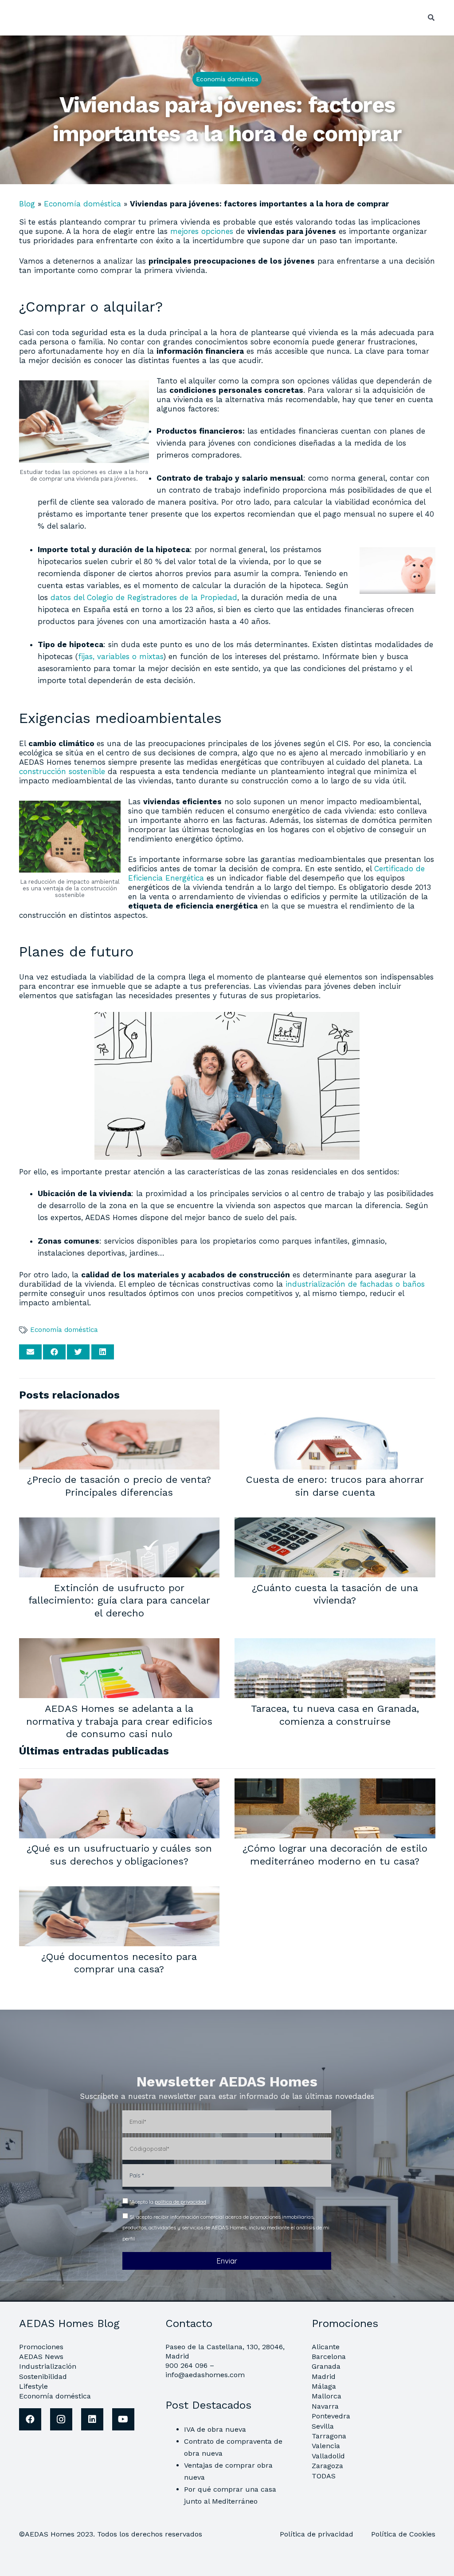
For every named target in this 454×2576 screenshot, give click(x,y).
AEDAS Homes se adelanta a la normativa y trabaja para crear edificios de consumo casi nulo (119, 1721)
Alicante (326, 2347)
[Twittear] (78, 1352)
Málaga (324, 2386)
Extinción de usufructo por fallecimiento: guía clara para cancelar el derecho (119, 1600)
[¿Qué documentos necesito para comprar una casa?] (119, 1892)
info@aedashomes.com (205, 2375)
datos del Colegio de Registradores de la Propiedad (144, 597)
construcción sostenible (62, 771)
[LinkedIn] (92, 2419)
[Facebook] (30, 2419)
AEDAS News (41, 2357)
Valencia (326, 2446)
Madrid (324, 2376)
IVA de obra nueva (215, 2429)
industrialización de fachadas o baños (355, 1284)
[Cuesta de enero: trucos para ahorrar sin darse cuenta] (335, 1415)
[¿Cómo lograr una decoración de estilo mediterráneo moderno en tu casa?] (335, 1784)
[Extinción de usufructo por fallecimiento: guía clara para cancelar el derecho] (119, 1523)
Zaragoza (327, 2466)
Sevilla (323, 2426)
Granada (326, 2366)
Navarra (325, 2406)
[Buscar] (431, 18)
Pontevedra (331, 2416)
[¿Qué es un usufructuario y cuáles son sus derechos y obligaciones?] (119, 1784)
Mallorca (327, 2396)
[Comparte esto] (54, 1352)
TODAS (324, 2476)
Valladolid (328, 2456)
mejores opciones (202, 231)
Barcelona (329, 2357)
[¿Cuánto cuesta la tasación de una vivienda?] (335, 1523)
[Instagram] (61, 2419)
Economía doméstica (82, 204)
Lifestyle (33, 2386)
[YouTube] (123, 2419)
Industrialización (48, 2366)
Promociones (41, 2347)
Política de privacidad (318, 2534)
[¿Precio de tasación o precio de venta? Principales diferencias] (119, 1415)
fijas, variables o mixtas (121, 656)
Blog (27, 204)
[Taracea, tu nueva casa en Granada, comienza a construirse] (335, 1644)
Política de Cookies (403, 2534)
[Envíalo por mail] (30, 1352)
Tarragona (329, 2436)
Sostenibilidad (43, 2376)
